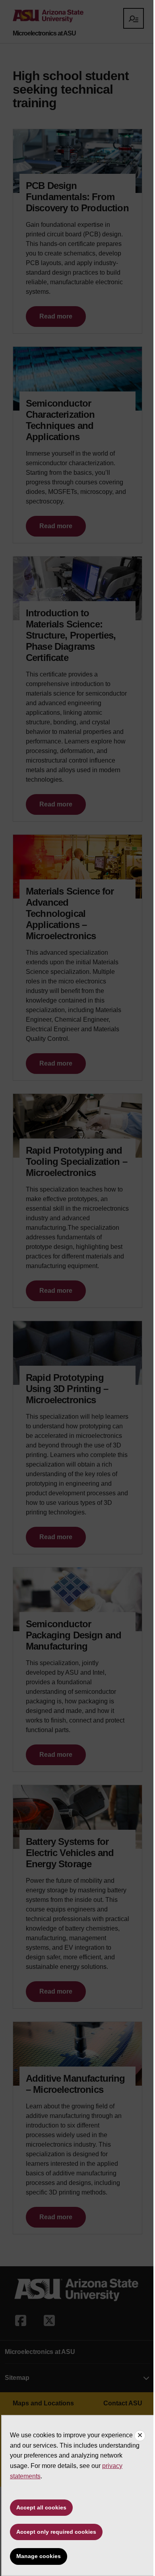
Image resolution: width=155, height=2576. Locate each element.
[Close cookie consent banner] (140, 2436)
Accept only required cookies (56, 2532)
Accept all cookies (41, 2507)
